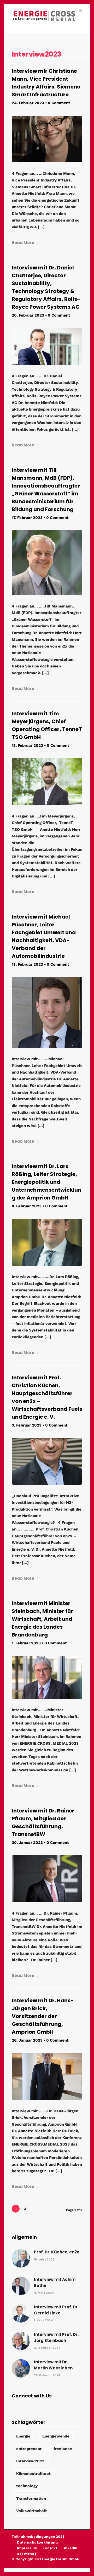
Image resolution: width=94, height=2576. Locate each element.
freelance (63, 2449)
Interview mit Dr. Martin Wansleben (53, 2365)
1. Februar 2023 (26, 1643)
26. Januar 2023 (27, 2040)
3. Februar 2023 (27, 1425)
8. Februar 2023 (27, 1206)
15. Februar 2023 (27, 745)
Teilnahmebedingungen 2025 (38, 2537)
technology (27, 2486)
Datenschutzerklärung (37, 2542)
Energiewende (56, 2436)
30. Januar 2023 (27, 1843)
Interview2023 (30, 2461)
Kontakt (50, 2548)
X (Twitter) (27, 2554)
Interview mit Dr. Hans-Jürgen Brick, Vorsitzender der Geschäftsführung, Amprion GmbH (43, 2016)
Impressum (27, 2548)
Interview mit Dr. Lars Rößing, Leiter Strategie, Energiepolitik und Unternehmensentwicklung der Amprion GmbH (46, 1182)
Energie (23, 2436)
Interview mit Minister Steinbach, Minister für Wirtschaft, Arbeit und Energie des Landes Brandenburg (42, 1619)
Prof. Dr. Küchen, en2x (57, 2252)
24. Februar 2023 (28, 103)
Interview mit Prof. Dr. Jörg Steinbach (56, 2337)
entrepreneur (29, 2449)
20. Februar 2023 (28, 315)
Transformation (31, 2498)
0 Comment (59, 103)
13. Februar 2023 (27, 964)
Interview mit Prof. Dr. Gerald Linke (56, 2310)
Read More (23, 243)
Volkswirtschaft (32, 2511)
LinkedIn (70, 2548)
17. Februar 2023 (27, 518)
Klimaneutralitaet (33, 2474)
